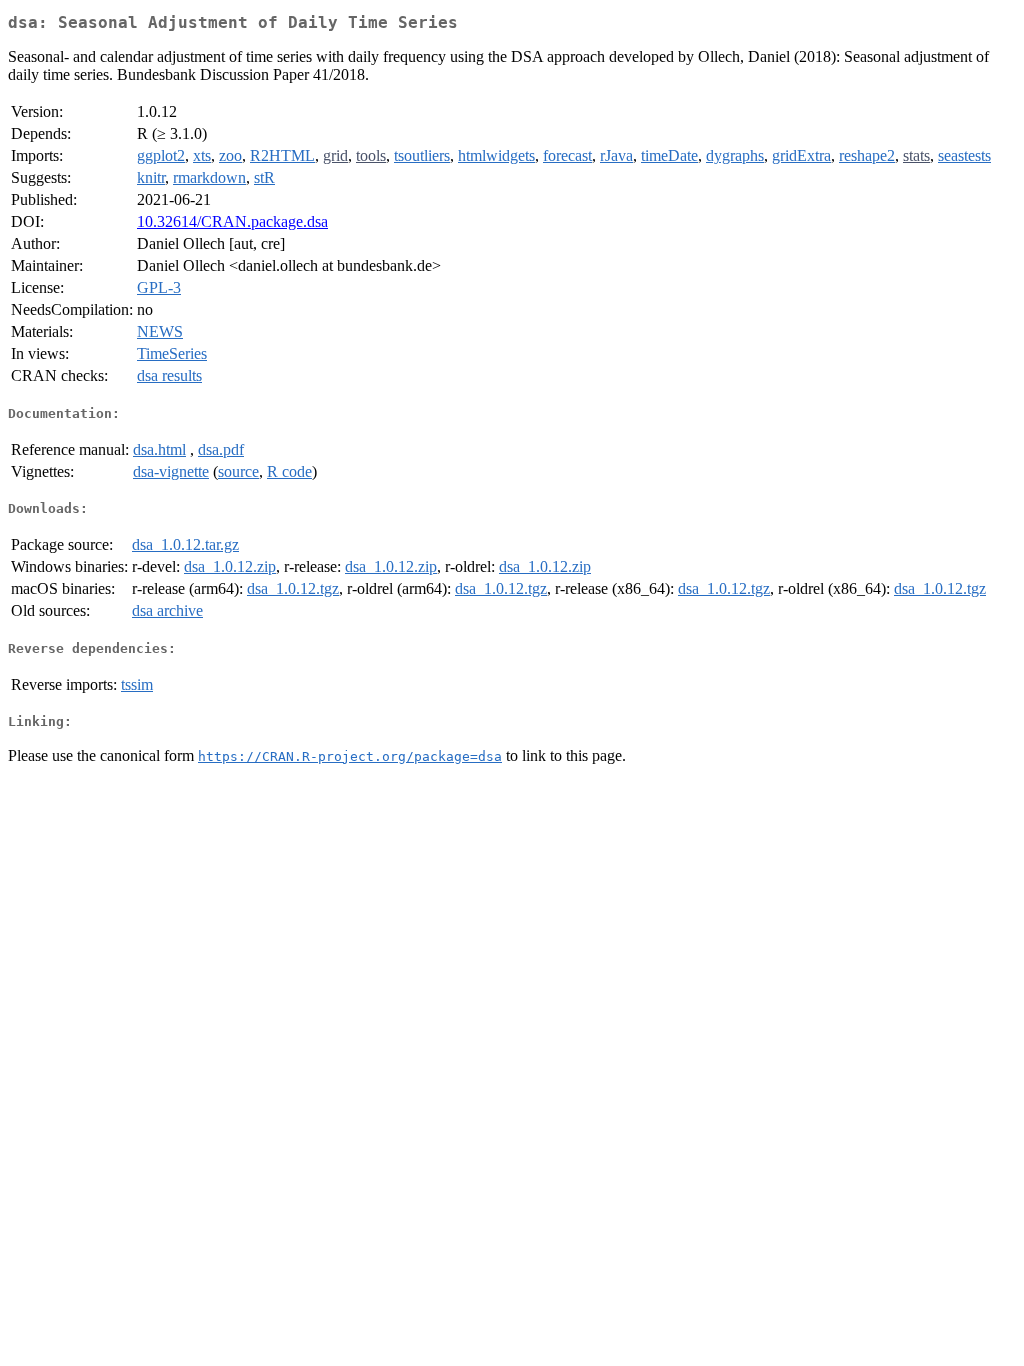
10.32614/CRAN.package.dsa (232, 221)
